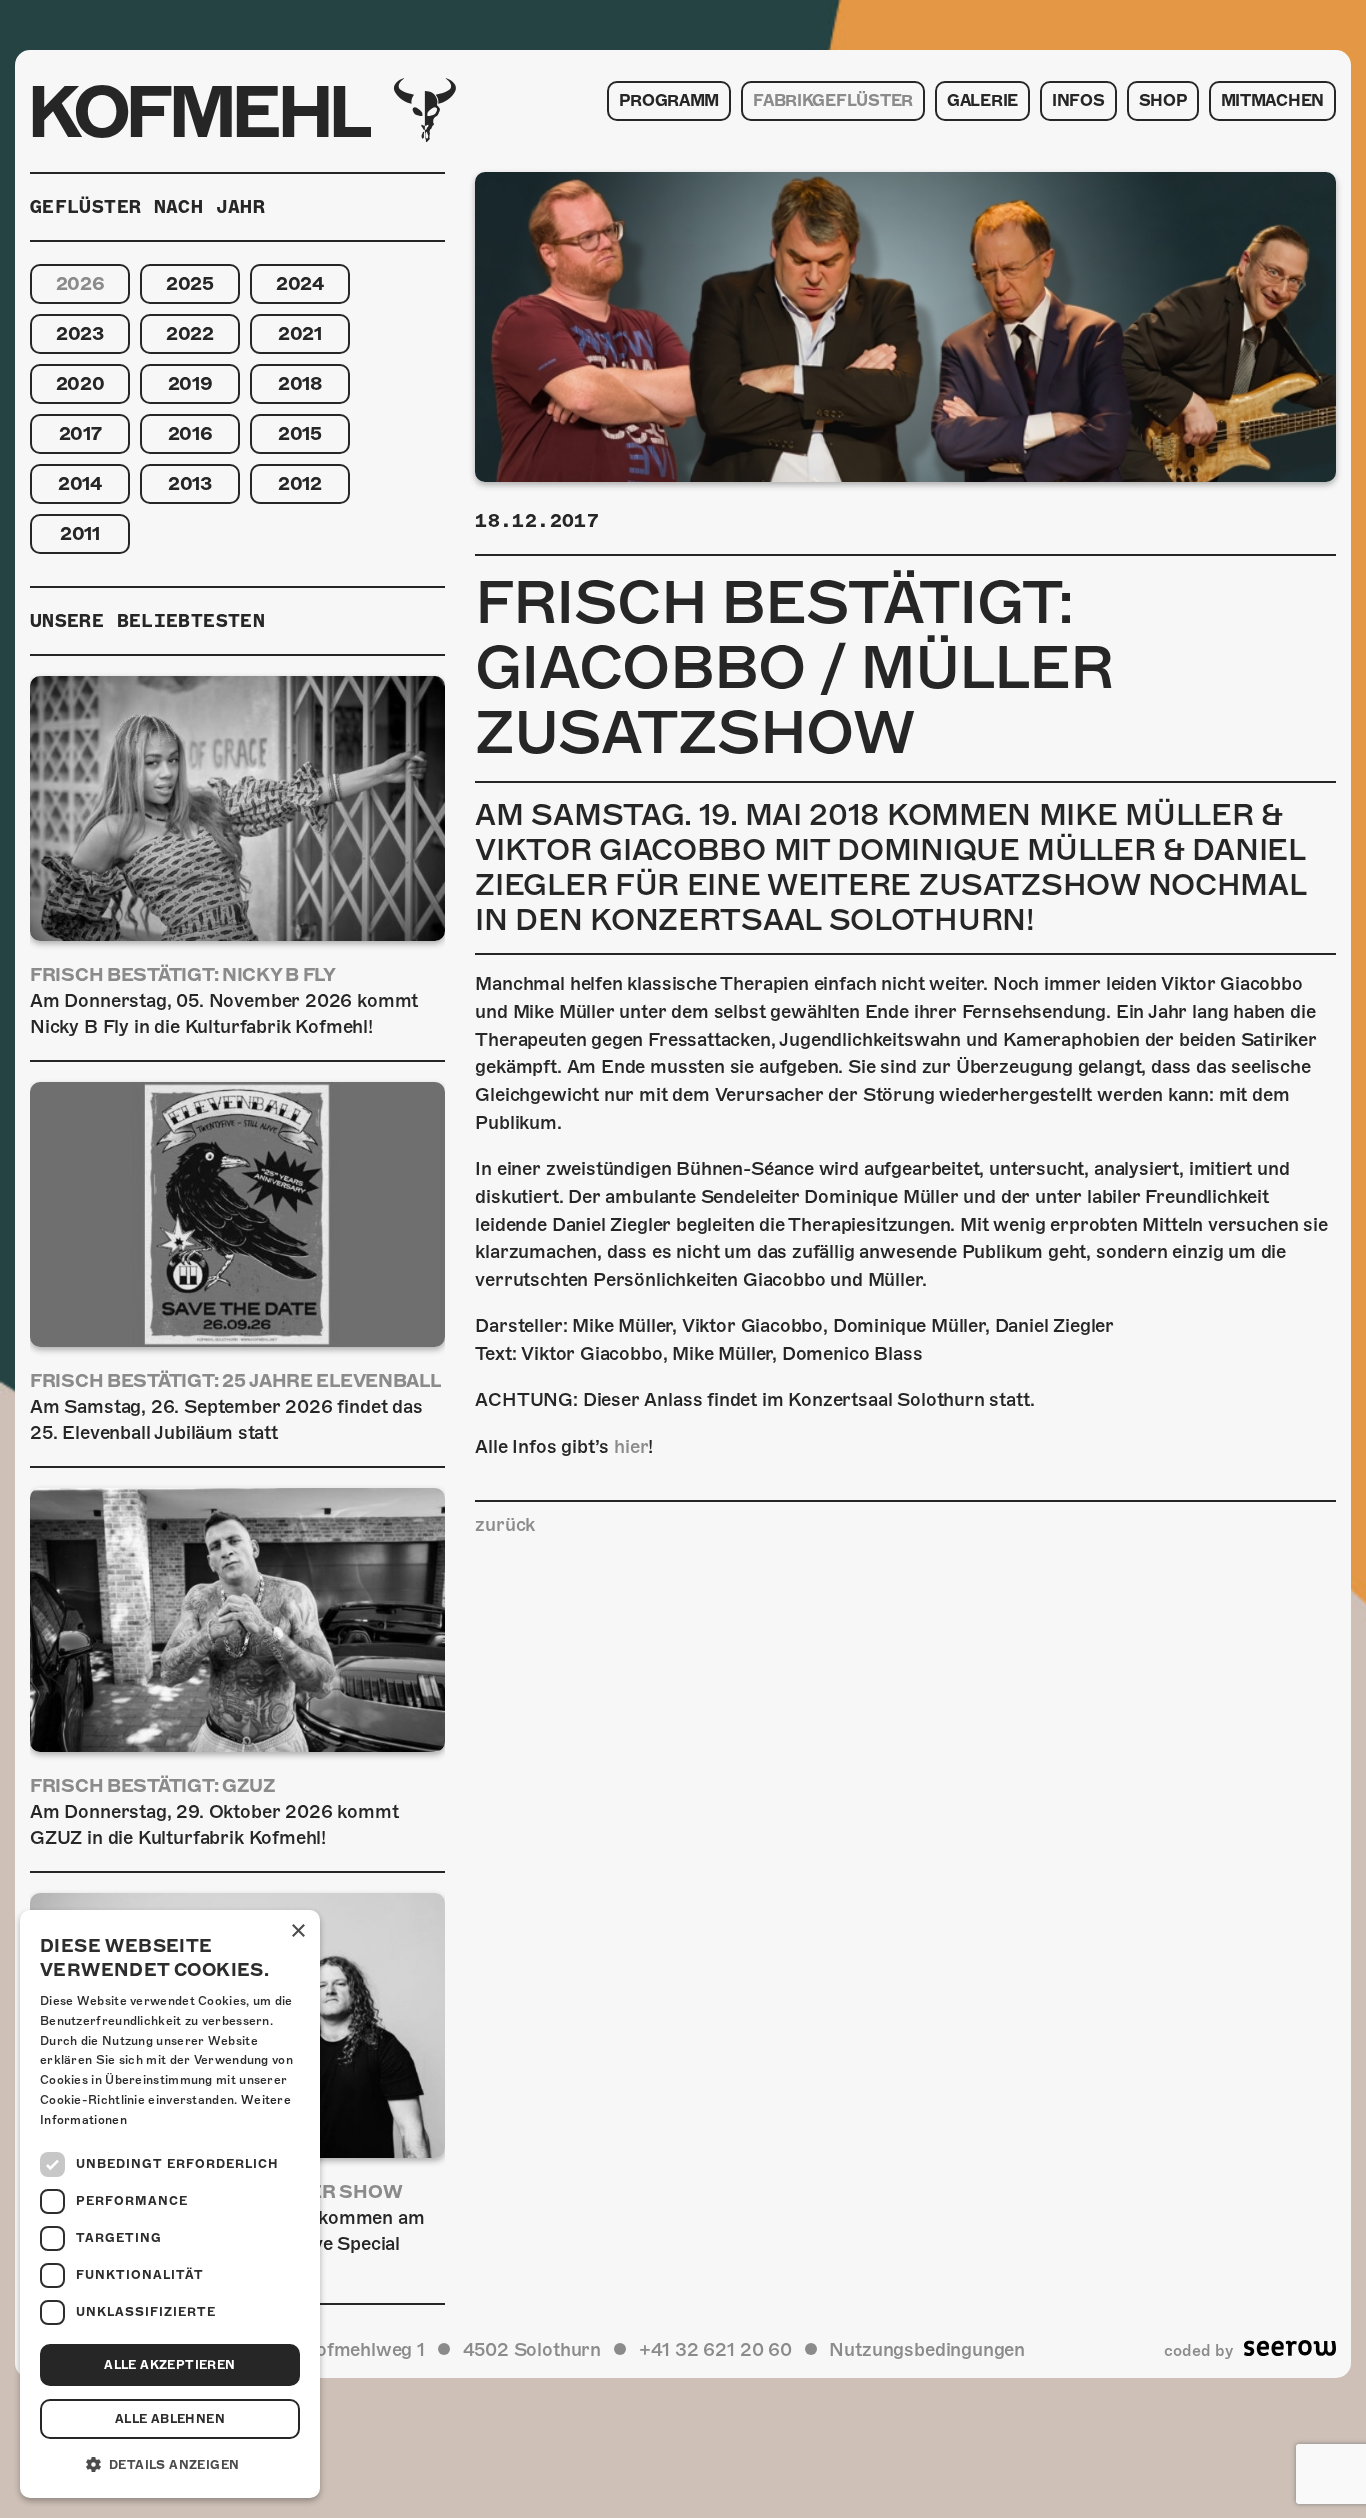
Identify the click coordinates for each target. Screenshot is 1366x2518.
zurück (505, 1524)
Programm (669, 101)
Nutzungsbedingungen (927, 2349)
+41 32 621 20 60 (715, 2349)
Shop (1163, 101)
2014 (80, 483)
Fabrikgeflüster (833, 101)
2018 (300, 383)
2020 (80, 383)
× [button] (297, 1931)
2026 (80, 283)
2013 (190, 483)
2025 (190, 283)
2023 (80, 333)
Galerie (982, 101)
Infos (1078, 101)
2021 (300, 333)
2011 (80, 533)
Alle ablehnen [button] (170, 2419)
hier (631, 1446)
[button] (170, 2465)
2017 (80, 433)
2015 (300, 433)
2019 (190, 383)
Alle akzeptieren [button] (169, 2365)
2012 (300, 483)
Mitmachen (1272, 101)
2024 (300, 283)
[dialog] (170, 2204)
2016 (190, 433)
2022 (190, 333)
